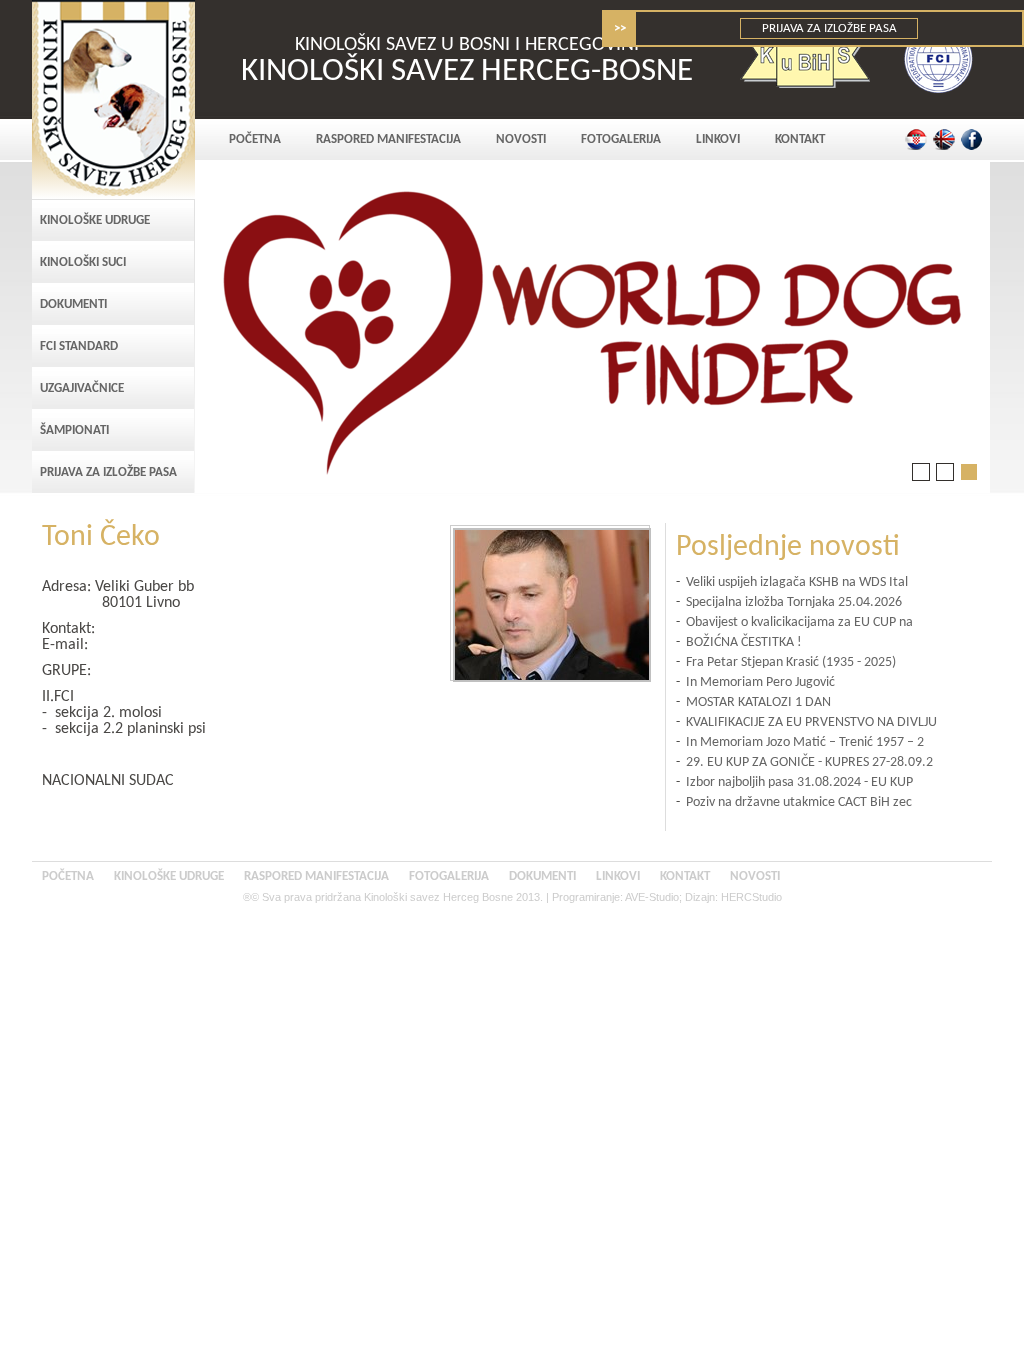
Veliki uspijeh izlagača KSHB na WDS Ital (797, 582)
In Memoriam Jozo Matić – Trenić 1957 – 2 (805, 742)
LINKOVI (718, 139)
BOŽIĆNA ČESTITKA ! (744, 642)
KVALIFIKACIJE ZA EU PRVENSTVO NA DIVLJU (811, 722)
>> (620, 28)
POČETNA (255, 139)
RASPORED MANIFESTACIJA (388, 139)
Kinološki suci (83, 262)
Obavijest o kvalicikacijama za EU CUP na (799, 622)
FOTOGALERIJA (621, 139)
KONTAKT (800, 139)
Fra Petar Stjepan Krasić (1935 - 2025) (791, 662)
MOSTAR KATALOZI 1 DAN (758, 702)
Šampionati (74, 430)
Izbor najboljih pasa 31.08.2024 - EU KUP (799, 782)
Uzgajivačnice (82, 388)
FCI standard (79, 346)
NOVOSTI (521, 139)
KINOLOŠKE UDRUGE (95, 220)
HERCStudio (751, 897)
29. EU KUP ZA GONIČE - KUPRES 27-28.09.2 (809, 762)
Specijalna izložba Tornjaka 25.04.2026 (794, 602)
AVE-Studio (652, 897)
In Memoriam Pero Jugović (760, 682)
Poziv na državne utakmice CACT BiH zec (799, 802)
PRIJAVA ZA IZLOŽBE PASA (829, 28)
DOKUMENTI (73, 304)
